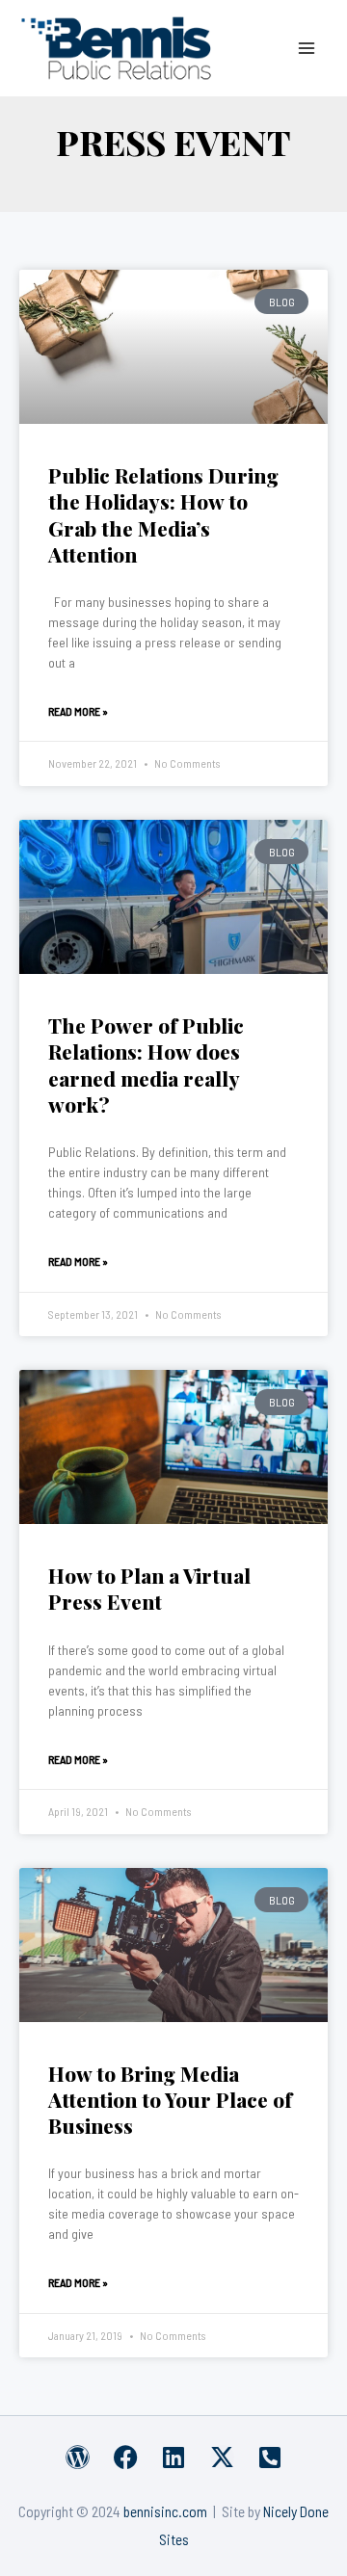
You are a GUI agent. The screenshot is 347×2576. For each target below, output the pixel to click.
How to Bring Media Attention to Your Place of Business (170, 2100)
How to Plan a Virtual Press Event (149, 1588)
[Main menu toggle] (307, 48)
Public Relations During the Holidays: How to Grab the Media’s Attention (163, 514)
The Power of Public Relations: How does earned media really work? (146, 1065)
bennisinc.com (165, 2511)
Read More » (78, 711)
